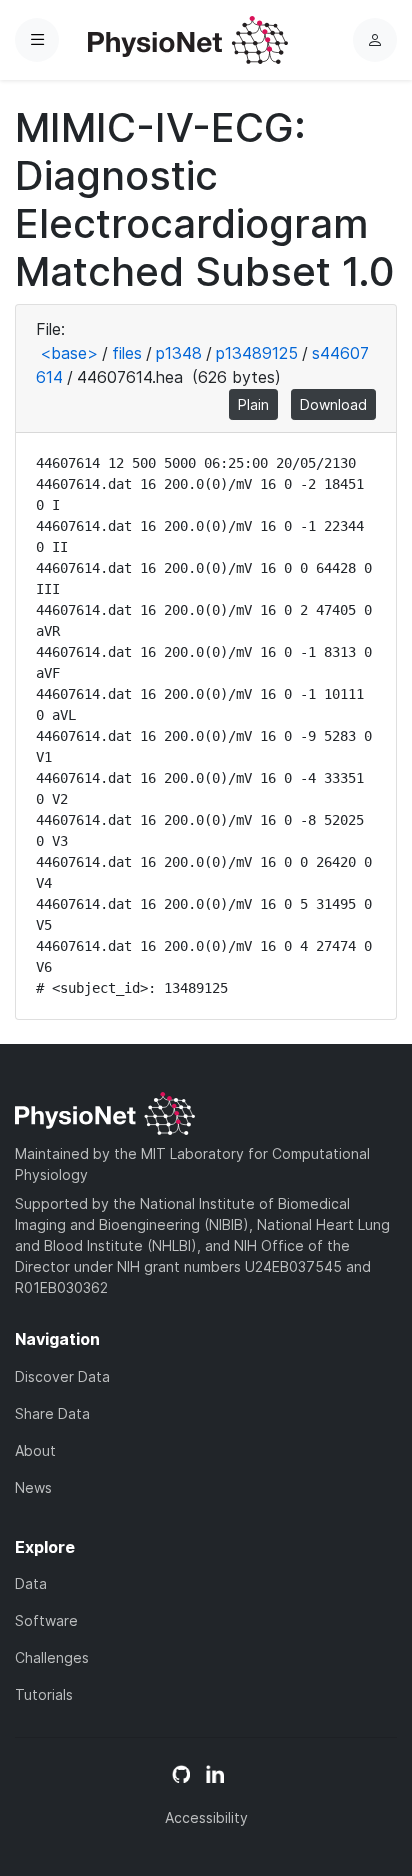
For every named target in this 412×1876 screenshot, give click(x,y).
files (127, 353)
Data (31, 1583)
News (33, 1487)
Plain (253, 404)
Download (333, 404)
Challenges (52, 1657)
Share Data (52, 1413)
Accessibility (206, 1817)
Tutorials (44, 1694)
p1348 (179, 353)
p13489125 (257, 353)
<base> (69, 353)
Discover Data (62, 1376)
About (35, 1450)
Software (46, 1620)
